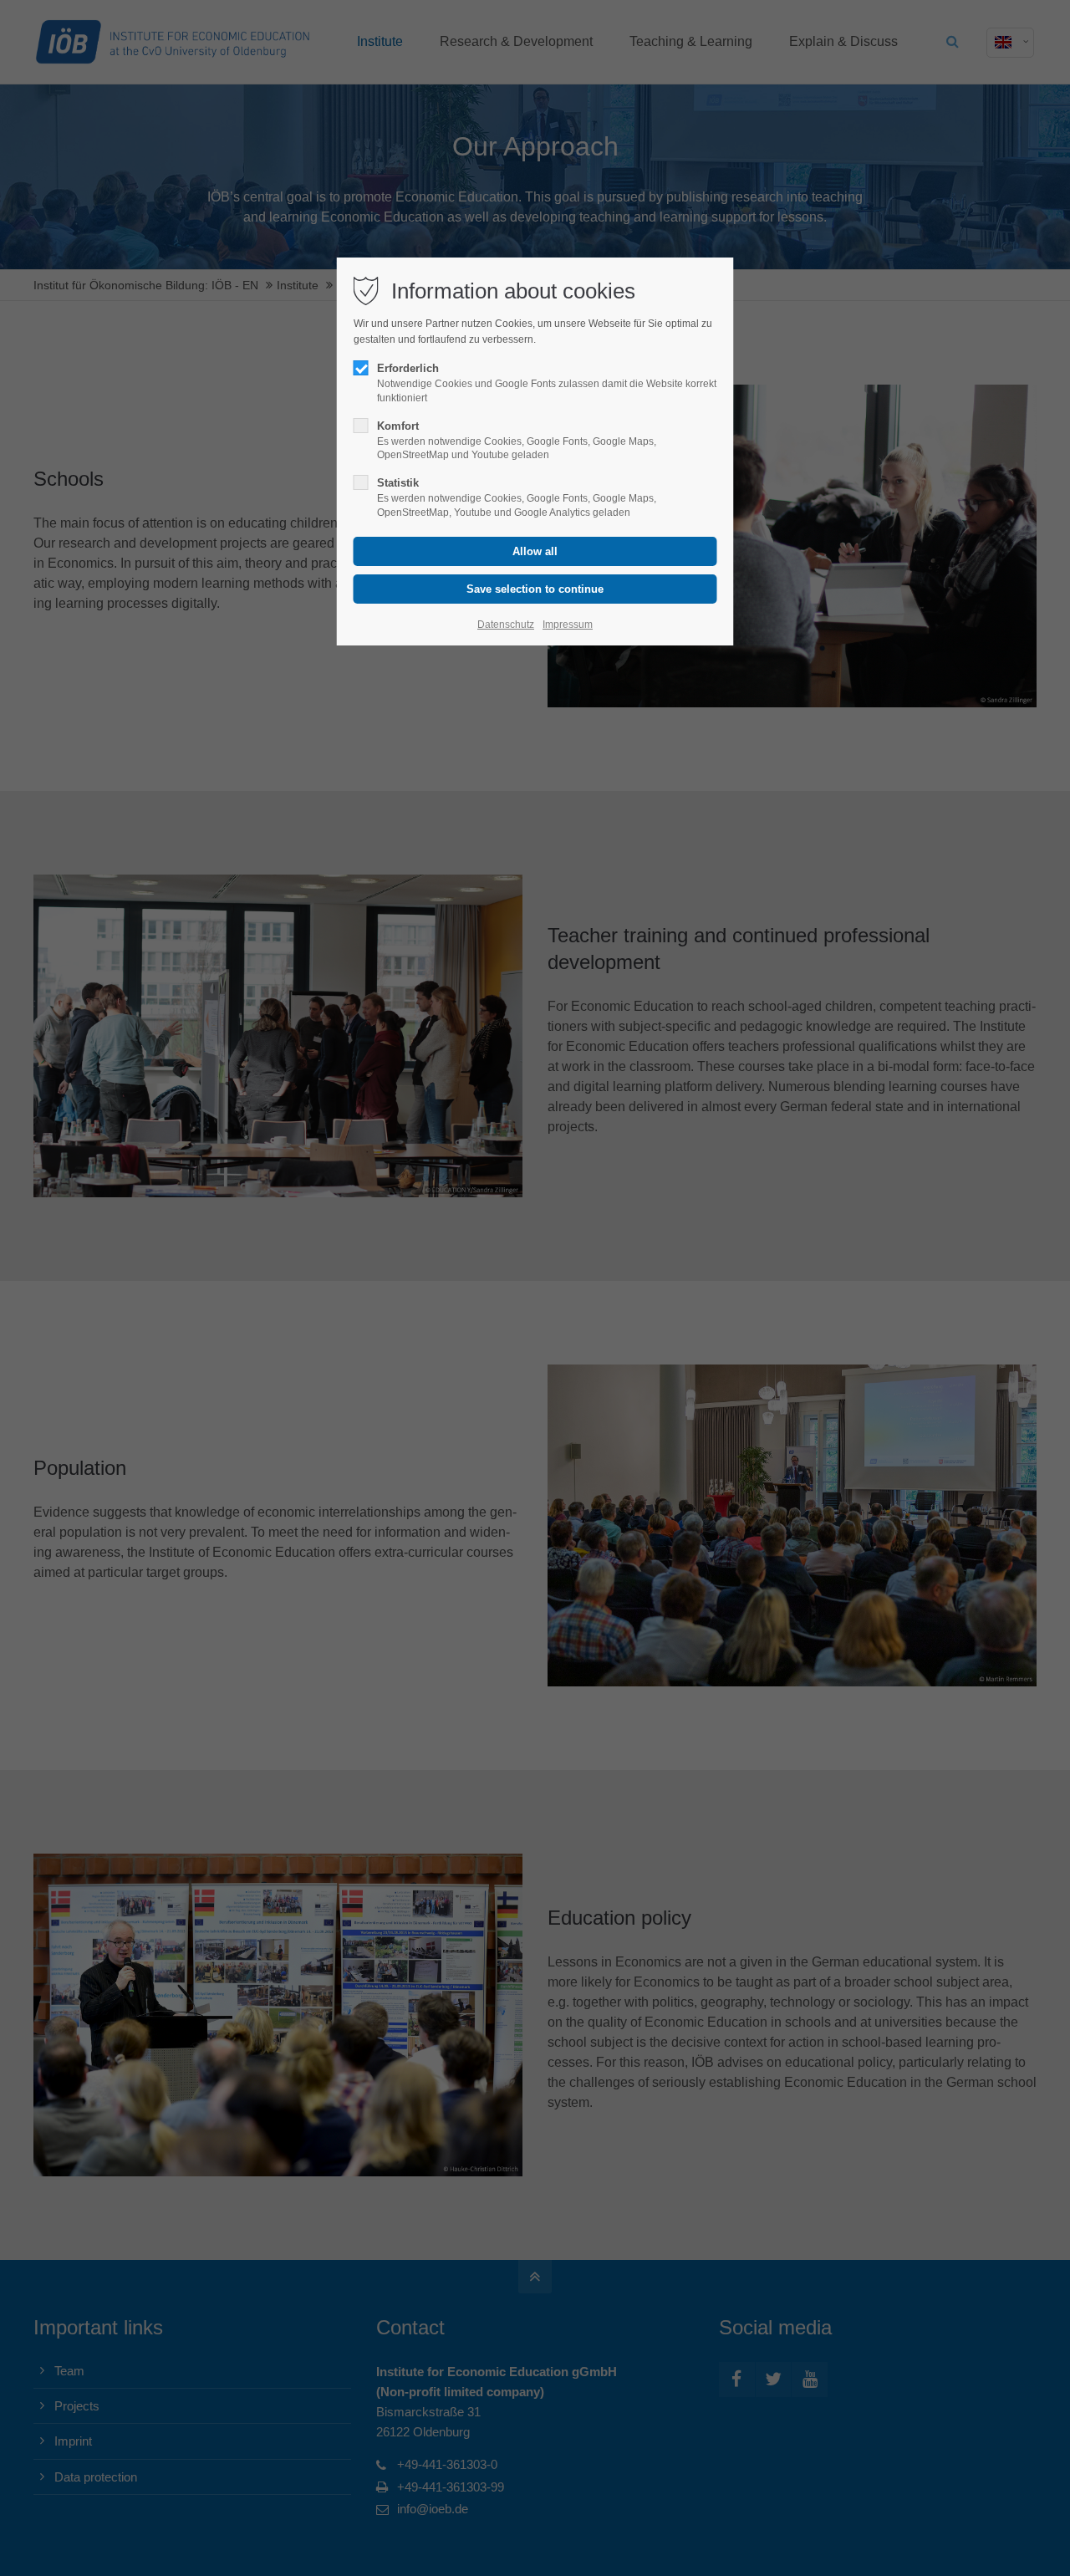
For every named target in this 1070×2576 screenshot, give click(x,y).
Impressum (568, 625)
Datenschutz (506, 625)
